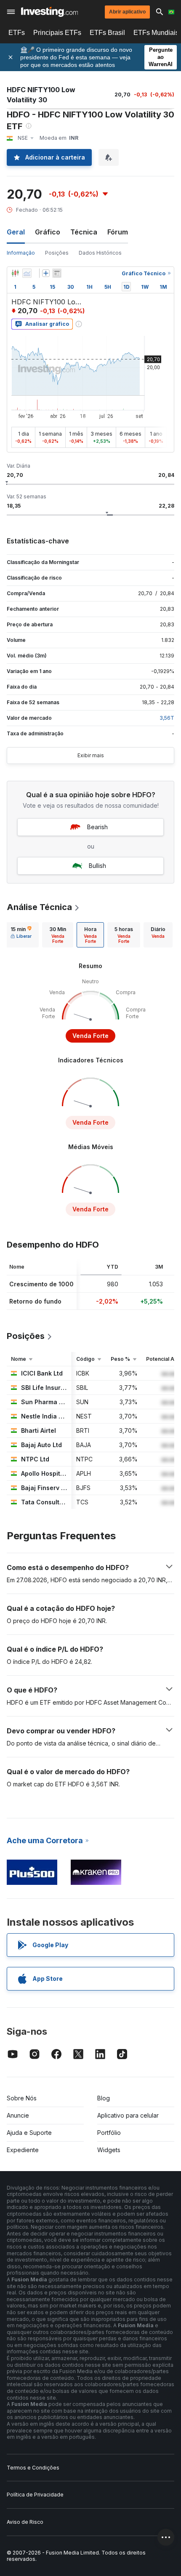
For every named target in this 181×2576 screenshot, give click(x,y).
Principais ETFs (57, 33)
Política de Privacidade (35, 2495)
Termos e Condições (33, 2468)
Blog (104, 2098)
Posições (57, 253)
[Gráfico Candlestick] (15, 273)
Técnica (84, 232)
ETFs (17, 33)
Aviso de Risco (25, 2522)
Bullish (97, 866)
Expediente (23, 2150)
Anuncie (18, 2115)
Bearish (97, 827)
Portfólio (109, 2133)
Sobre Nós (22, 2098)
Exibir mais (91, 755)
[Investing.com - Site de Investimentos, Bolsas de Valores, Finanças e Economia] (49, 12)
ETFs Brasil (107, 33)
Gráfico (48, 232)
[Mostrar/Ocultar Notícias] (57, 273)
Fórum (118, 232)
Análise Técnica (39, 907)
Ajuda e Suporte (29, 2133)
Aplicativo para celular (128, 2115)
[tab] (21, 935)
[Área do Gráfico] (27, 273)
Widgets (109, 2150)
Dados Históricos (100, 253)
